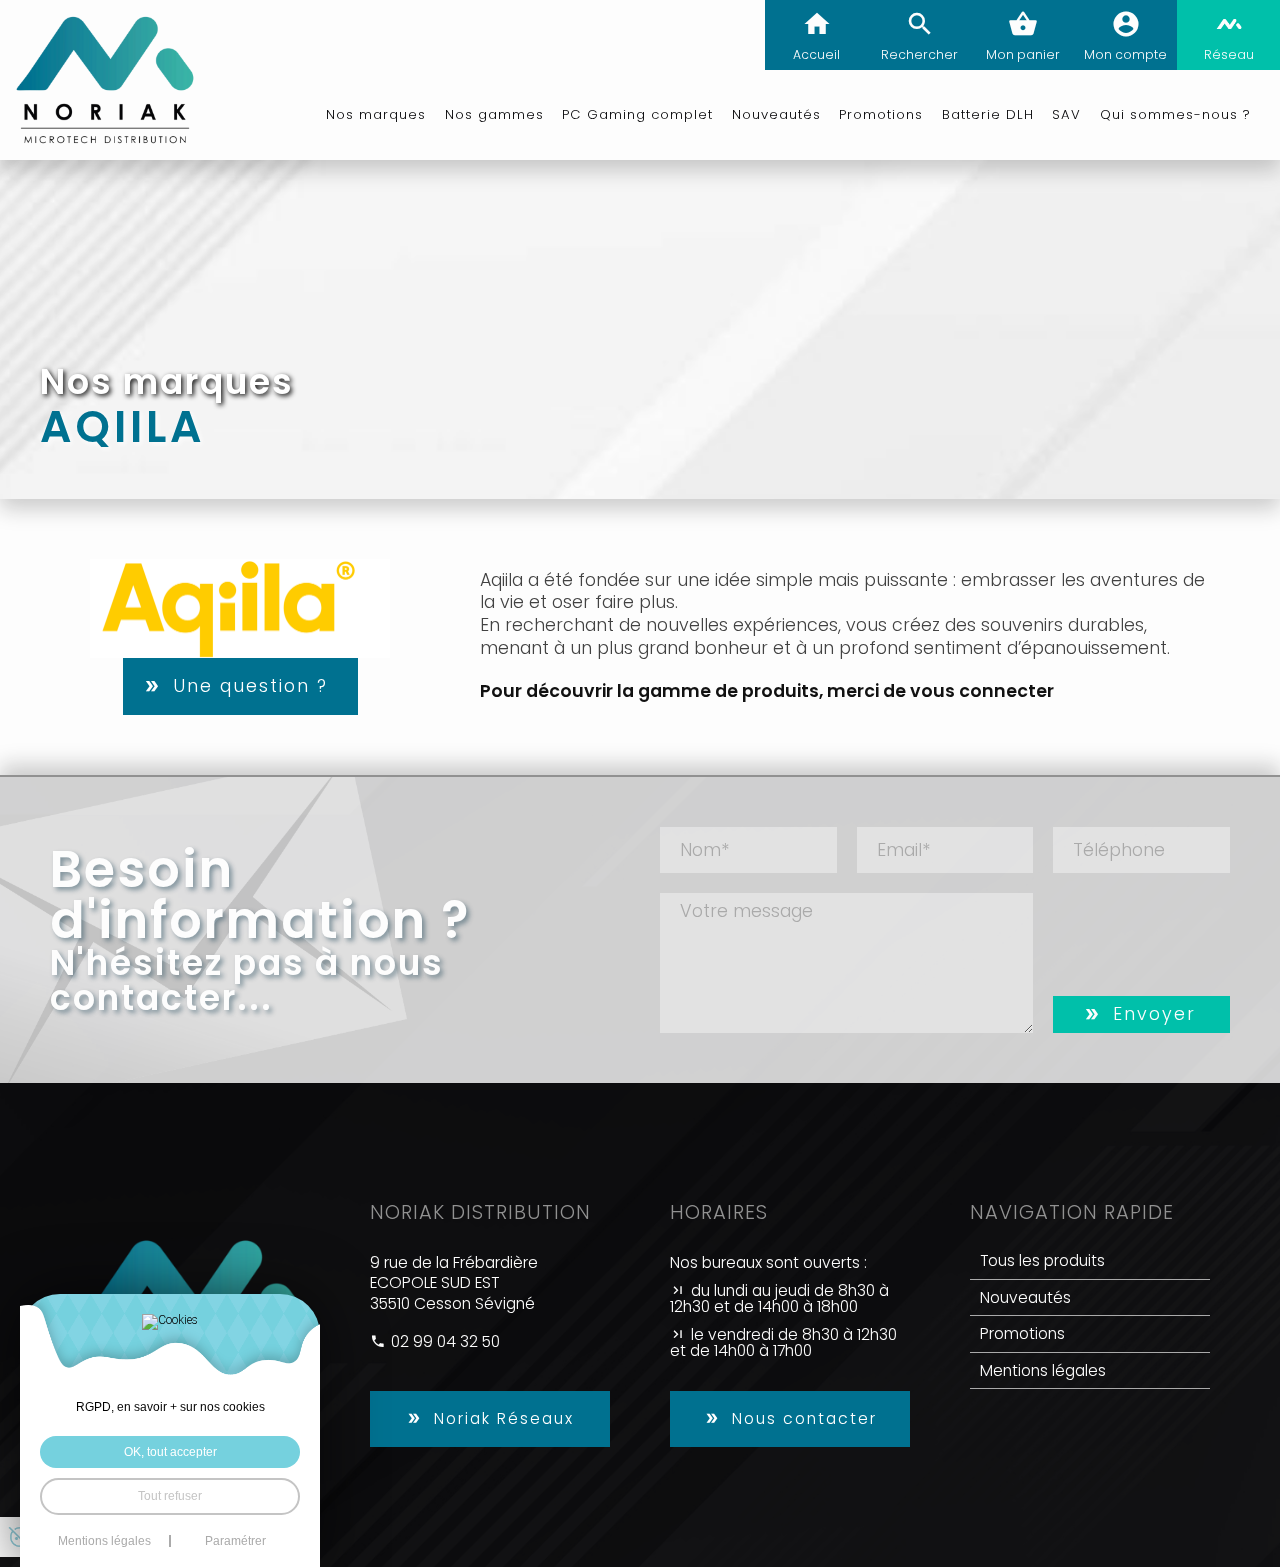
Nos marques (376, 114)
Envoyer (1154, 1014)
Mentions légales (1043, 1370)
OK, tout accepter (170, 1452)
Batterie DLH (988, 114)
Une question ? (250, 686)
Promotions (1022, 1333)
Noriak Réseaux (504, 1418)
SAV (1066, 114)
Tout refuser (170, 1496)
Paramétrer (235, 1541)
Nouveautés (776, 114)
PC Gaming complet (637, 114)
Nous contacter (804, 1418)
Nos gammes (494, 114)
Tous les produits (1042, 1260)
